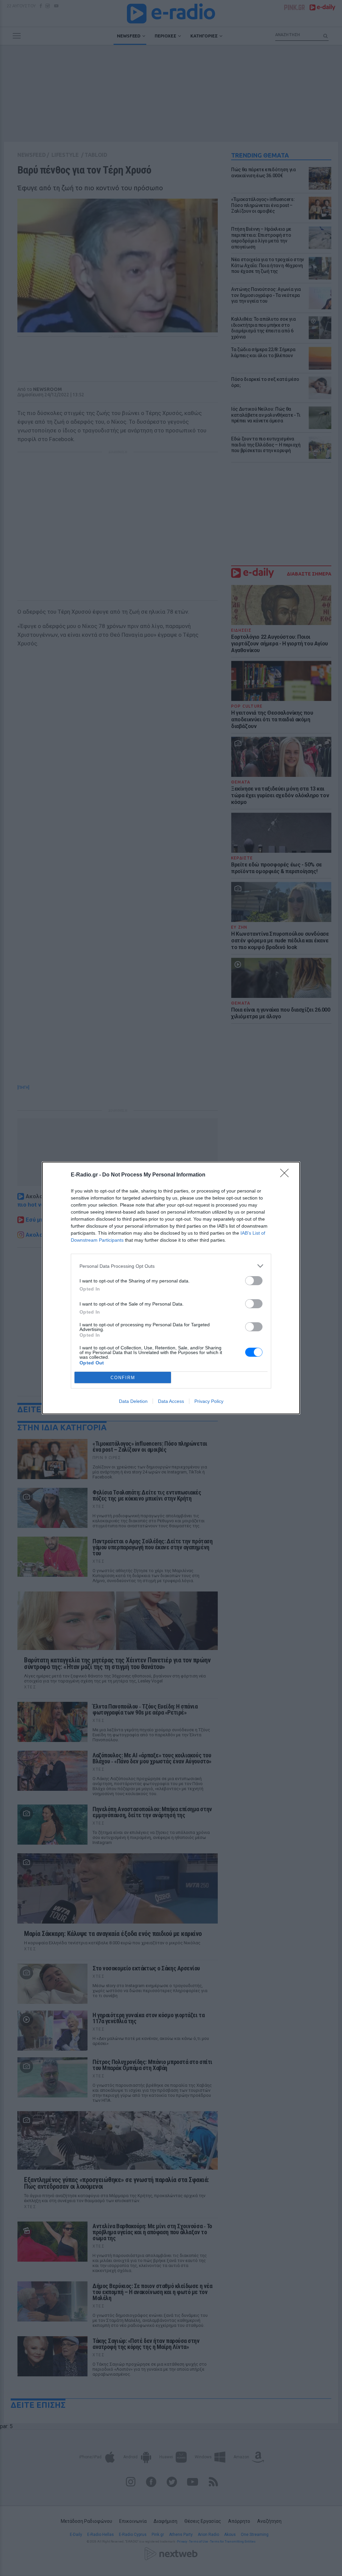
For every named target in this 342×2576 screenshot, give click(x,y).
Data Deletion (133, 1401)
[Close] (287, 1175)
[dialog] (171, 1288)
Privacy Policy (209, 1401)
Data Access (171, 1401)
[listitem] (171, 1266)
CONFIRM (123, 1378)
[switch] (254, 1281)
